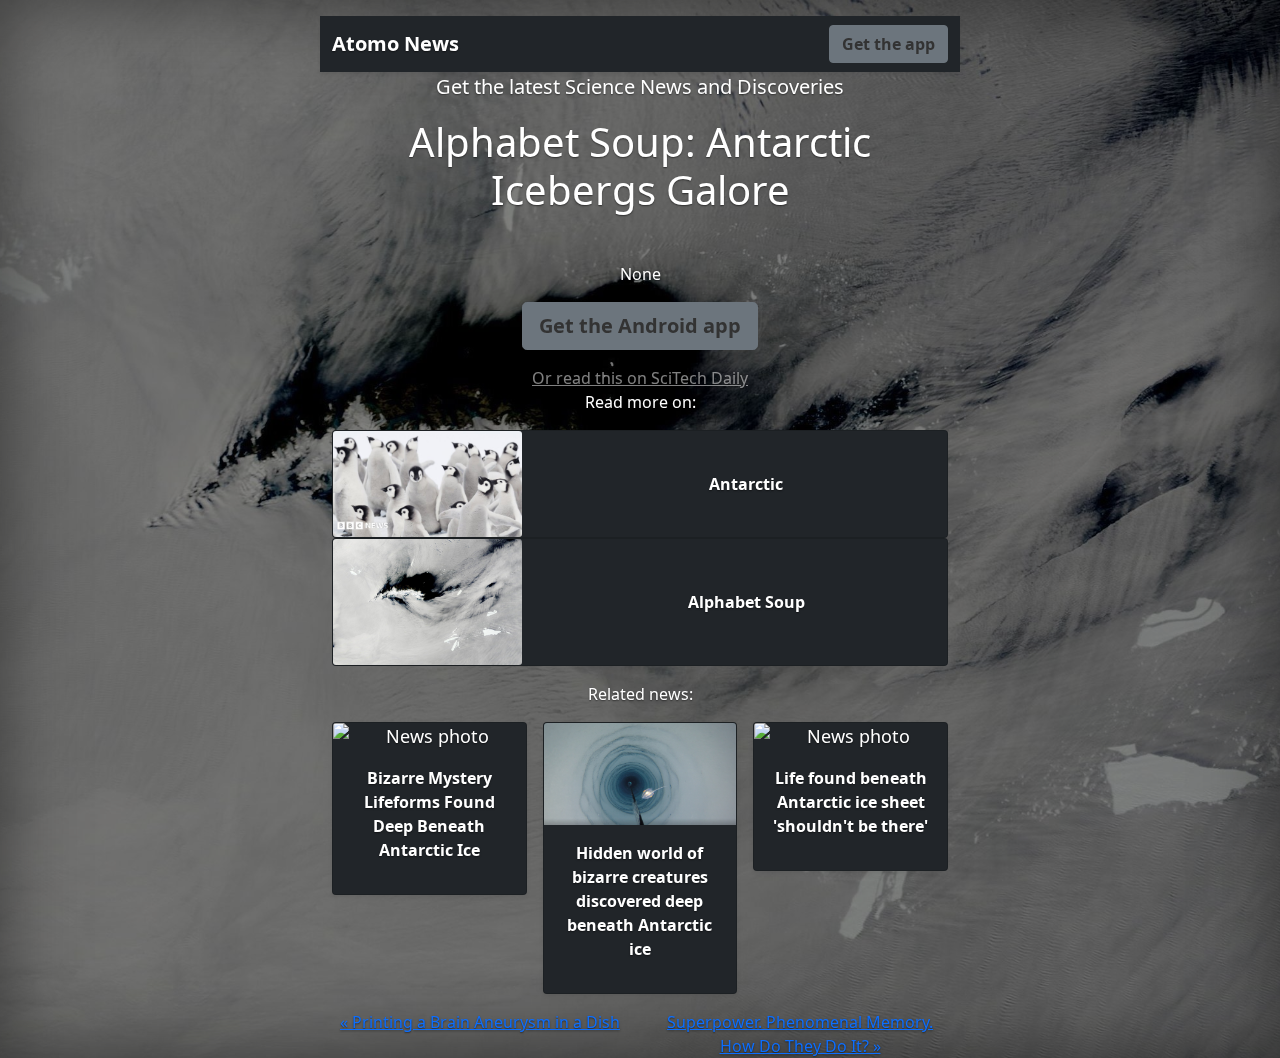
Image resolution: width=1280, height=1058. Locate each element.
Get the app (888, 44)
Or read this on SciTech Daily (640, 378)
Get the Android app (640, 325)
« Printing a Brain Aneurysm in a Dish (480, 1022)
